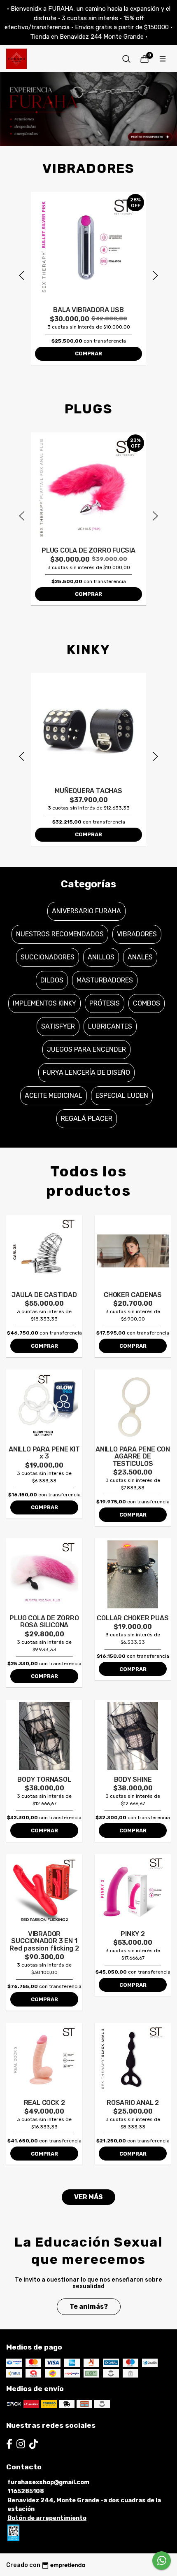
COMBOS (147, 1003)
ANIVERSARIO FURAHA (86, 911)
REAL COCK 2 (44, 2103)
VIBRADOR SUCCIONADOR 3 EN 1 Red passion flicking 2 (44, 1941)
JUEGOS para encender (86, 1049)
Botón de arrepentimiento (47, 2518)
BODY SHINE (133, 1779)
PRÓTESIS (105, 1003)
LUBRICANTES (110, 1026)
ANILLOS (101, 957)
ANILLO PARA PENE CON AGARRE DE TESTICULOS (133, 1456)
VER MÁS (88, 2197)
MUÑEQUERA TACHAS (88, 791)
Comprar (88, 353)
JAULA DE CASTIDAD (44, 1295)
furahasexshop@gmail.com (48, 2482)
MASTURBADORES (105, 980)
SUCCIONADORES (48, 957)
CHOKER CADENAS (133, 1295)
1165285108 (26, 2491)
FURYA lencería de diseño (86, 1072)
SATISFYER (58, 1026)
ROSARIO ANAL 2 (133, 2103)
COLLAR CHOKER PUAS (133, 1618)
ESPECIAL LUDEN (122, 1095)
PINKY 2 (133, 1934)
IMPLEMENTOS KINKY (44, 1003)
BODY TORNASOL (44, 1779)
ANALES (140, 957)
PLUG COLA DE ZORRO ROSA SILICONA (44, 1622)
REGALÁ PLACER (87, 1119)
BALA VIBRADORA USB (88, 310)
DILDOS (52, 980)
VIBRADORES (137, 934)
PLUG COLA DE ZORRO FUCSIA (88, 550)
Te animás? (89, 2306)
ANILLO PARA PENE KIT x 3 (44, 1453)
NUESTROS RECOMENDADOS (60, 934)
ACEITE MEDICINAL (54, 1095)
